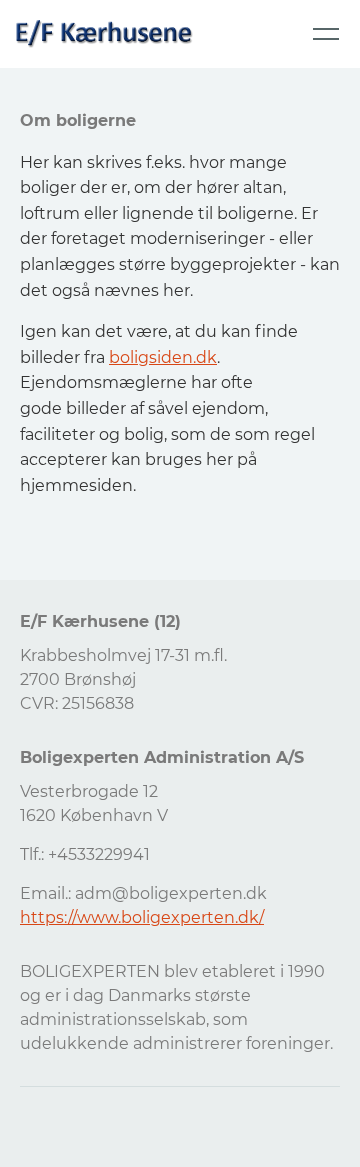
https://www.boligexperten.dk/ (142, 917)
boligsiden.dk (163, 357)
